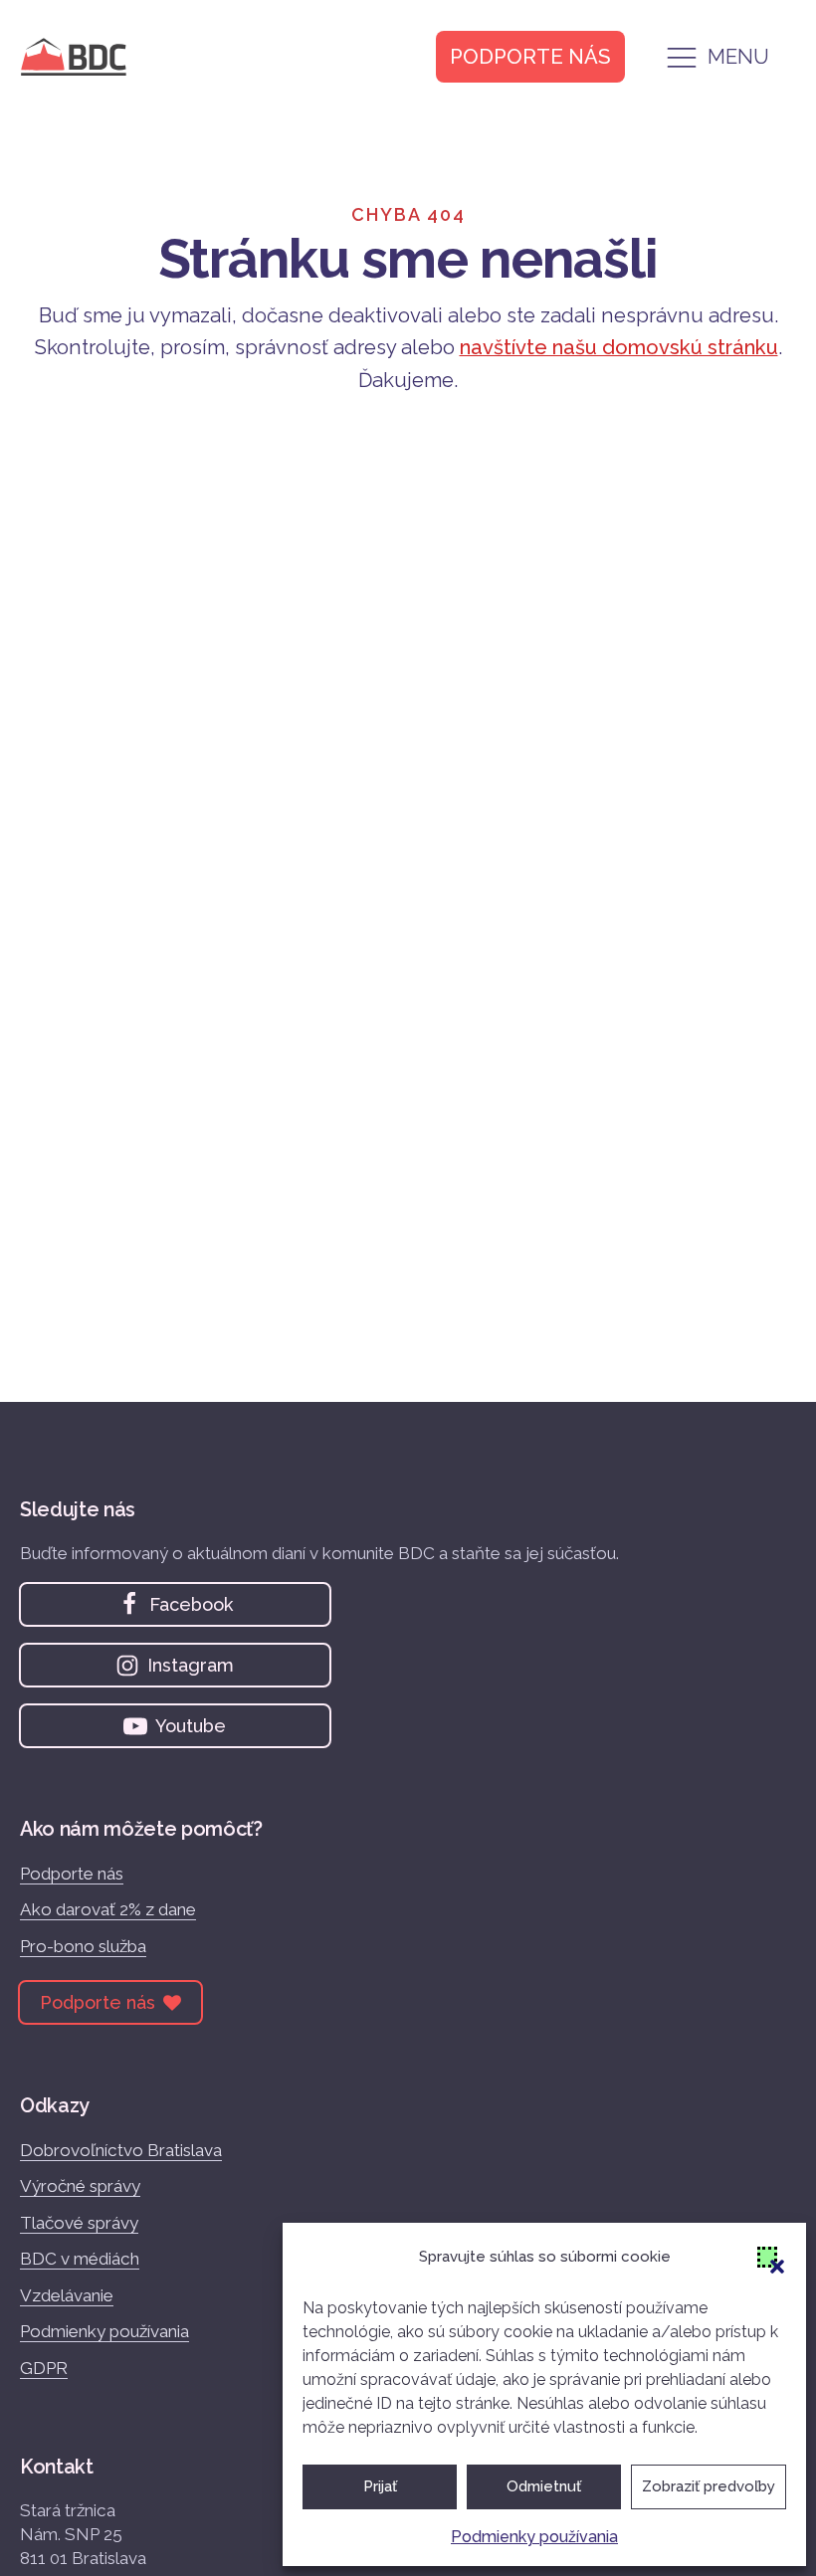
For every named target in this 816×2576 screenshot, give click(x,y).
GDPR (44, 2368)
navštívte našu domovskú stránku (619, 347)
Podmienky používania (534, 2537)
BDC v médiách (80, 2259)
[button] (767, 2257)
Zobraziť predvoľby (709, 2486)
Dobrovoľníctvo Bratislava (121, 2150)
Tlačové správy (79, 2223)
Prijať (380, 2486)
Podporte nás (72, 1874)
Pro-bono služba (83, 1946)
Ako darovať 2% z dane (108, 1909)
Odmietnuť (544, 2486)
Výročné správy (80, 2186)
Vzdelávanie (67, 2295)
